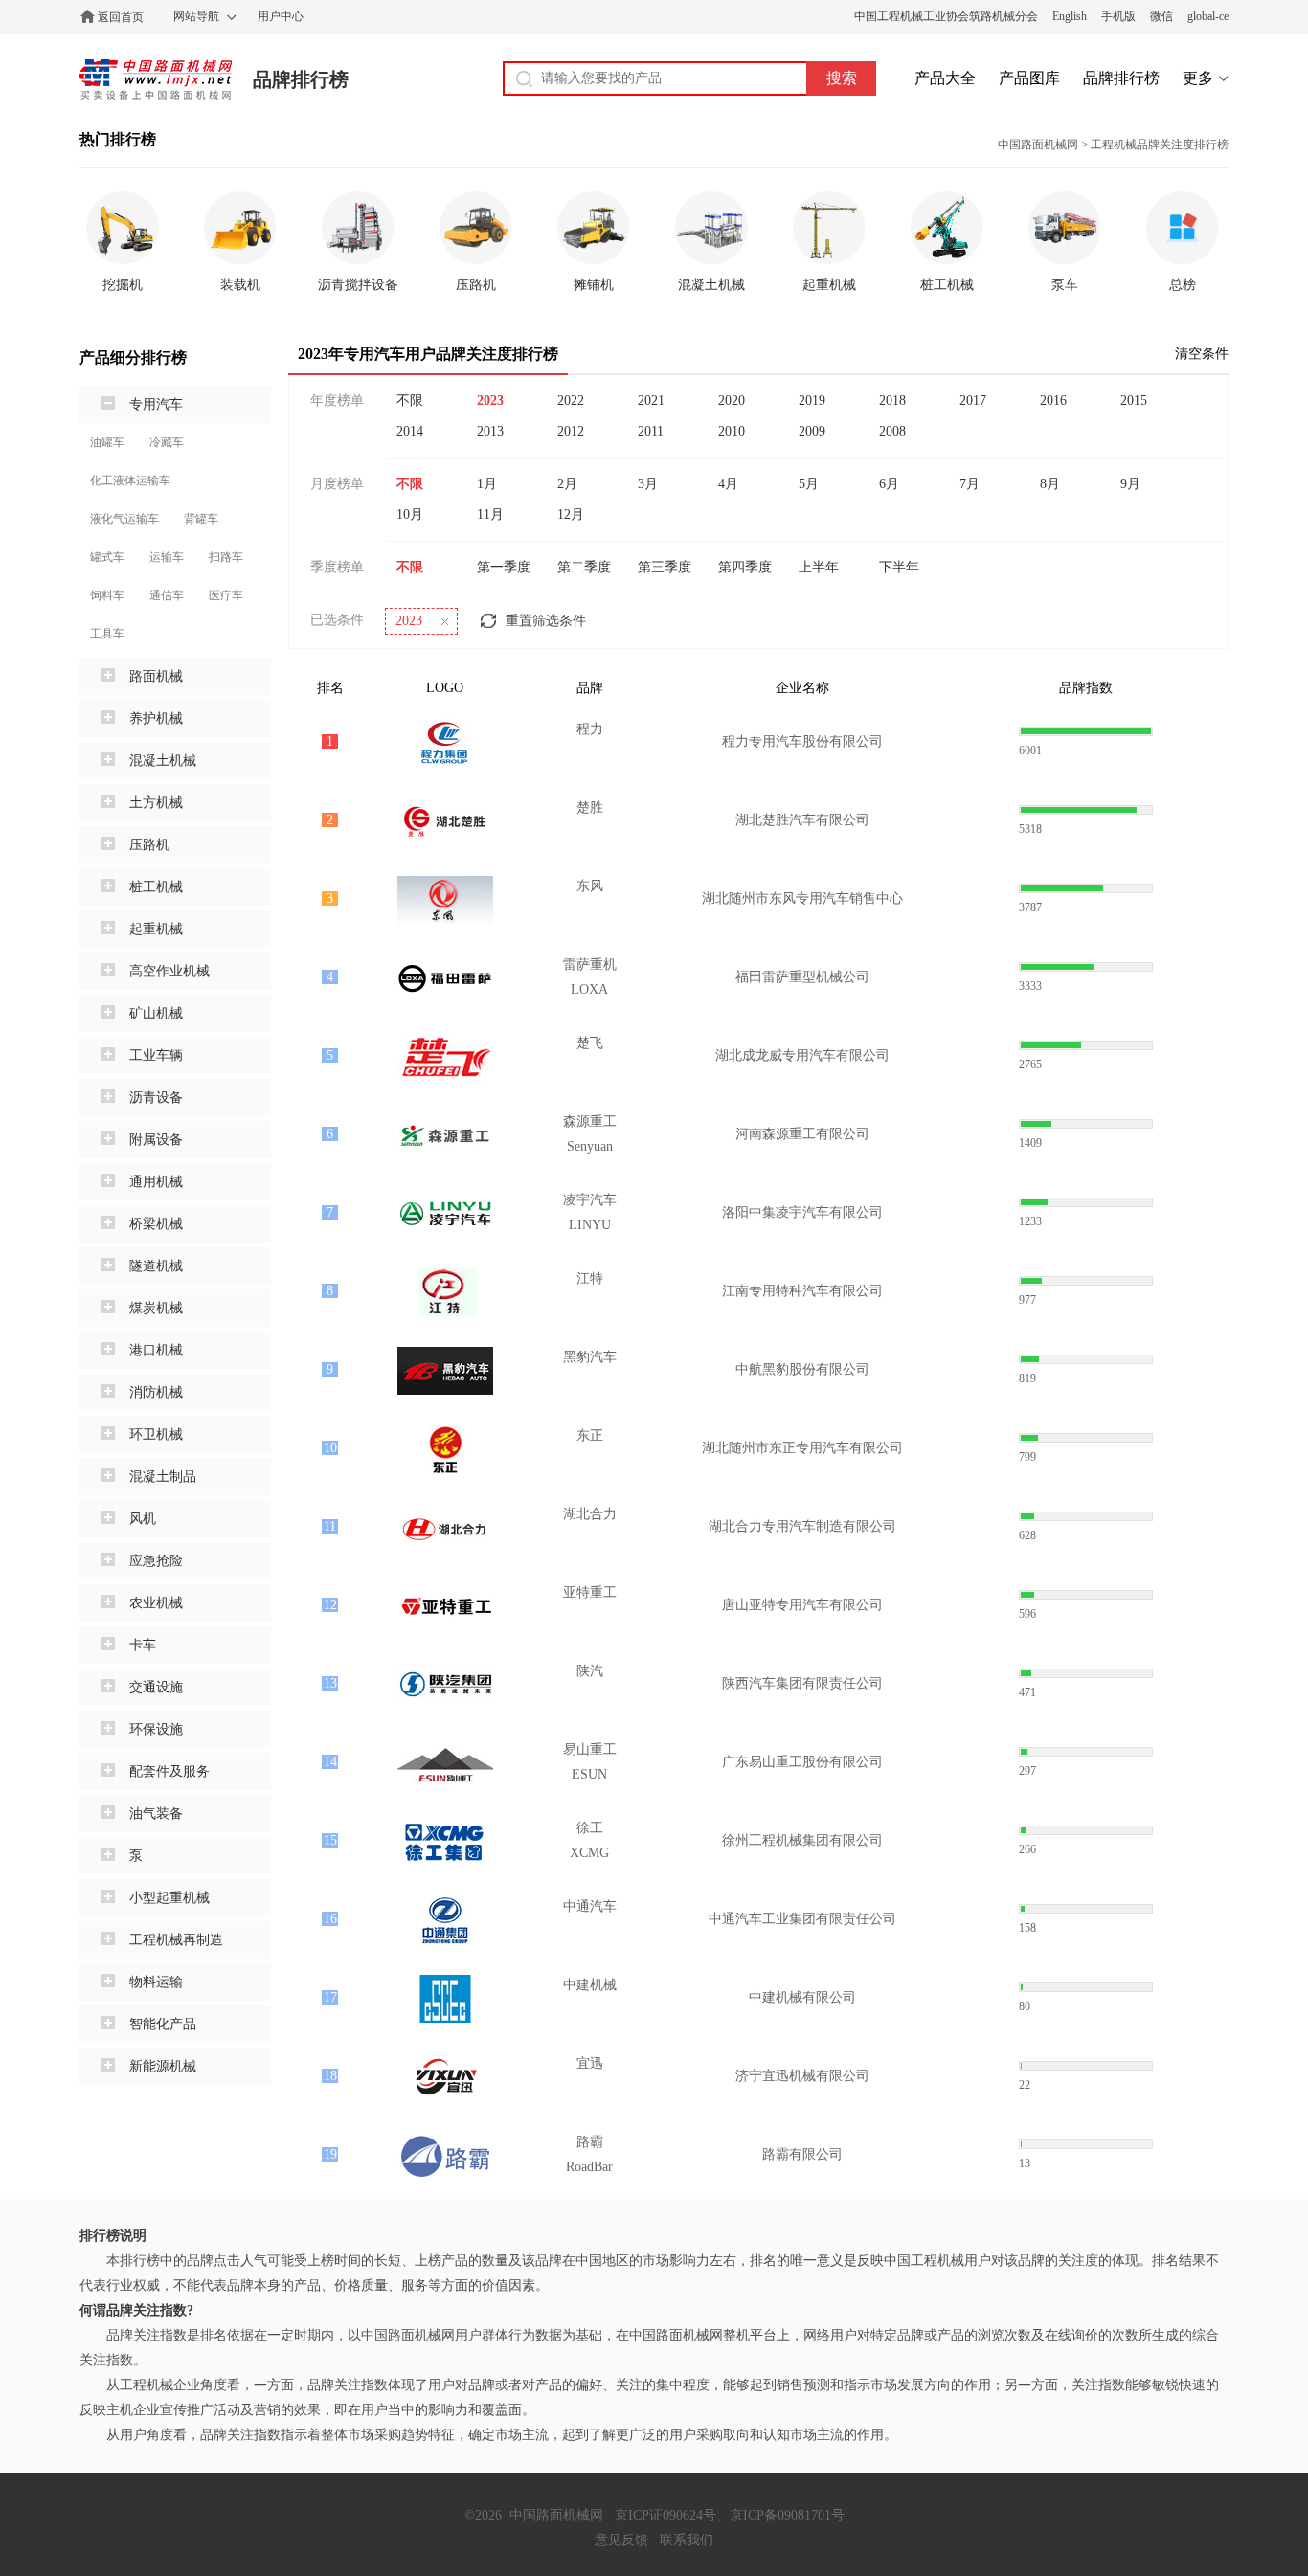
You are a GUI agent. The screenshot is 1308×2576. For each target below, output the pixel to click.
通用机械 (156, 1182)
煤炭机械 (156, 1308)
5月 (809, 484)
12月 (571, 515)
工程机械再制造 (176, 1940)
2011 (651, 431)
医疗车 (226, 595)
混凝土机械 (163, 761)
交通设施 (156, 1687)
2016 (1053, 401)
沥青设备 (156, 1098)
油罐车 (107, 442)
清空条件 (1202, 354)
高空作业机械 (169, 971)
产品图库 (1029, 78)
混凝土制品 (163, 1477)
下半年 (899, 567)
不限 (410, 401)
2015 (1134, 401)
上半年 (819, 567)
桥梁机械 (156, 1224)
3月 (648, 484)
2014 (410, 431)
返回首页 (121, 17)
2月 (567, 484)
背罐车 (201, 519)
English (1070, 16)
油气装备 (156, 1814)
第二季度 (584, 567)
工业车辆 (156, 1055)
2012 (571, 431)
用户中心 (281, 16)
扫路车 (226, 557)
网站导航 (196, 16)
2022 (571, 401)
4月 (728, 484)
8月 (1050, 484)
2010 (732, 431)
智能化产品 (163, 2024)
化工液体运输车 (130, 481)
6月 (889, 484)
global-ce (1208, 16)
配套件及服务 (169, 1771)
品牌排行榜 (301, 79)
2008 (892, 431)
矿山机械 (156, 1013)
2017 (973, 401)
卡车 (143, 1645)
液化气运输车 (124, 519)
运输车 (167, 557)
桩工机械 (156, 887)
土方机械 (156, 803)
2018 (892, 401)
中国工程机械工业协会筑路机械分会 (946, 16)
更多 (1198, 78)
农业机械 (156, 1603)
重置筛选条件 (546, 621)
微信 (1161, 16)
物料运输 (156, 1982)
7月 (970, 484)
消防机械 (156, 1392)
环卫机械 (156, 1434)
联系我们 (687, 2540)
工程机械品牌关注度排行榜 (1160, 145)
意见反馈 (621, 2540)
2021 (651, 401)
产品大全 (945, 78)
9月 (1130, 484)
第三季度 (665, 567)
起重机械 (156, 929)
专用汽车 (156, 404)
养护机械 (156, 718)
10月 (410, 515)
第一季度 (504, 567)
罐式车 (107, 557)
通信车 (167, 595)
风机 (143, 1519)
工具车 (107, 634)
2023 (490, 401)
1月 (487, 484)
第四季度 (745, 567)
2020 (732, 401)
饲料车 (107, 595)
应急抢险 (156, 1561)
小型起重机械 (169, 1898)
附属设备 (156, 1140)
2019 (812, 401)
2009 (812, 431)
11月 (490, 515)
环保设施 (156, 1729)
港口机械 (156, 1350)
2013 (490, 431)
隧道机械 (156, 1266)
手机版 (1118, 16)
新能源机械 (163, 2066)
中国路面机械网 (156, 79)
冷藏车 (167, 442)
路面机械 (156, 676)
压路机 (149, 845)
